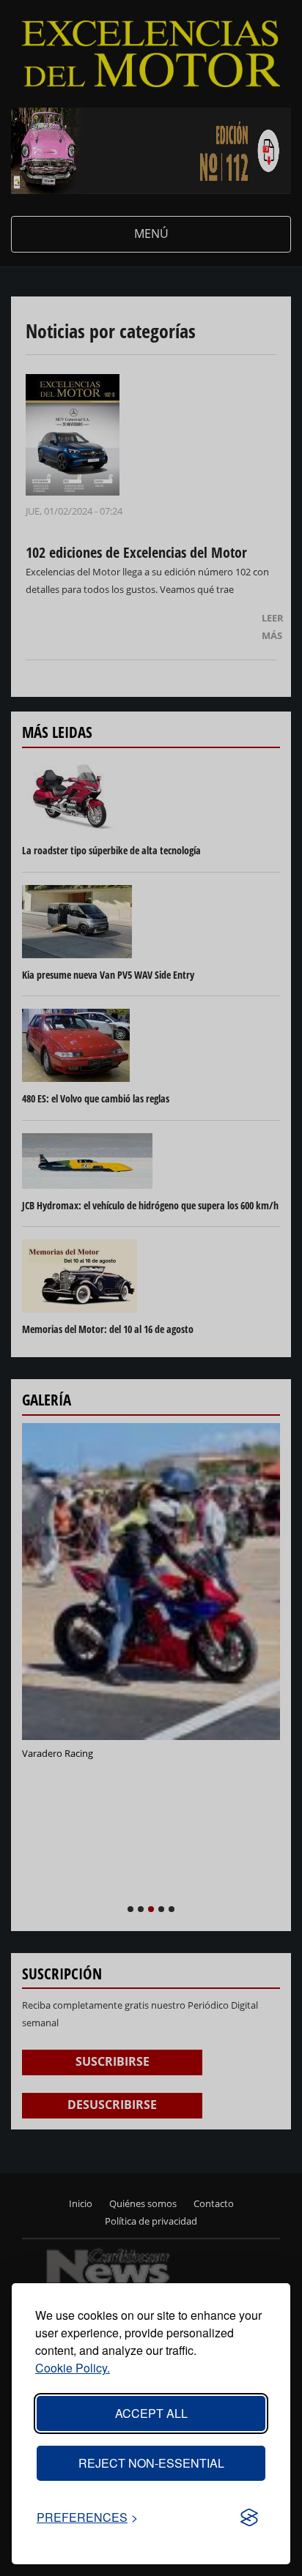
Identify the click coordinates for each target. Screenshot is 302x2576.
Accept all (151, 2413)
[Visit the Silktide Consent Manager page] (249, 2517)
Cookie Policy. (73, 2368)
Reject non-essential (151, 2463)
